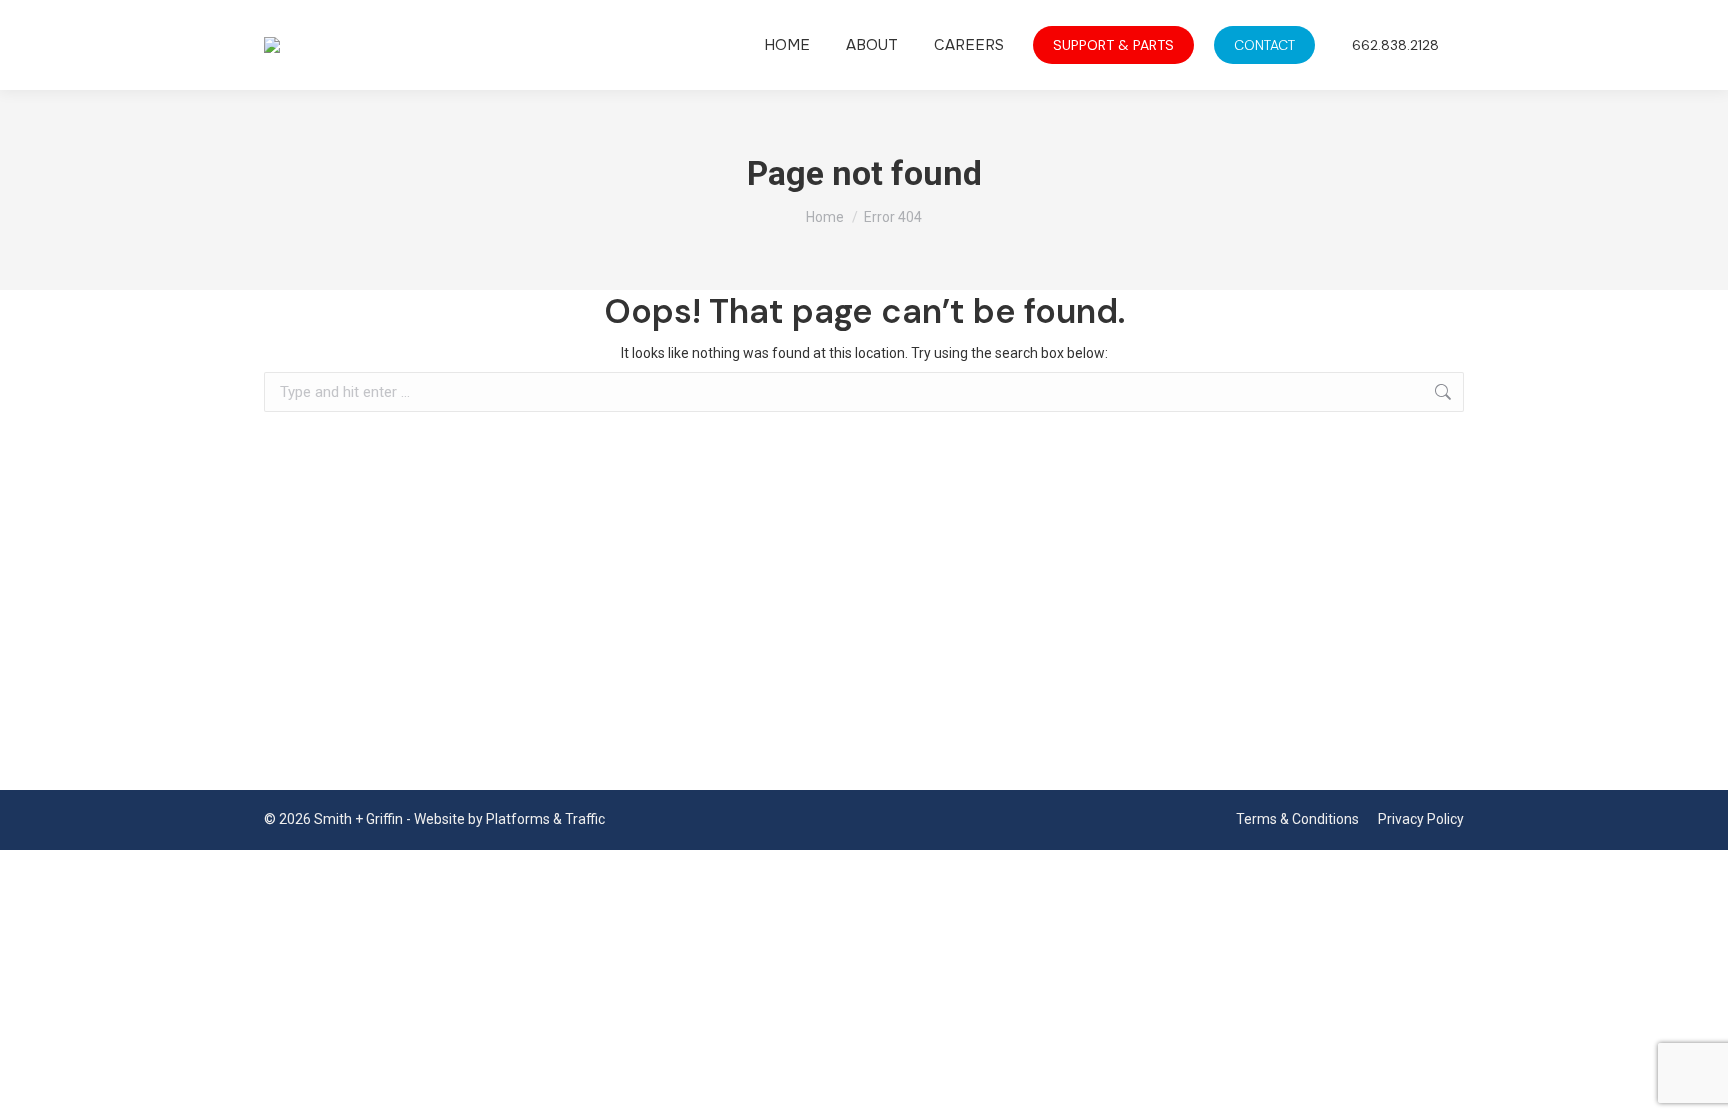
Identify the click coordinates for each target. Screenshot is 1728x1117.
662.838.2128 (1395, 45)
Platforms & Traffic (545, 819)
